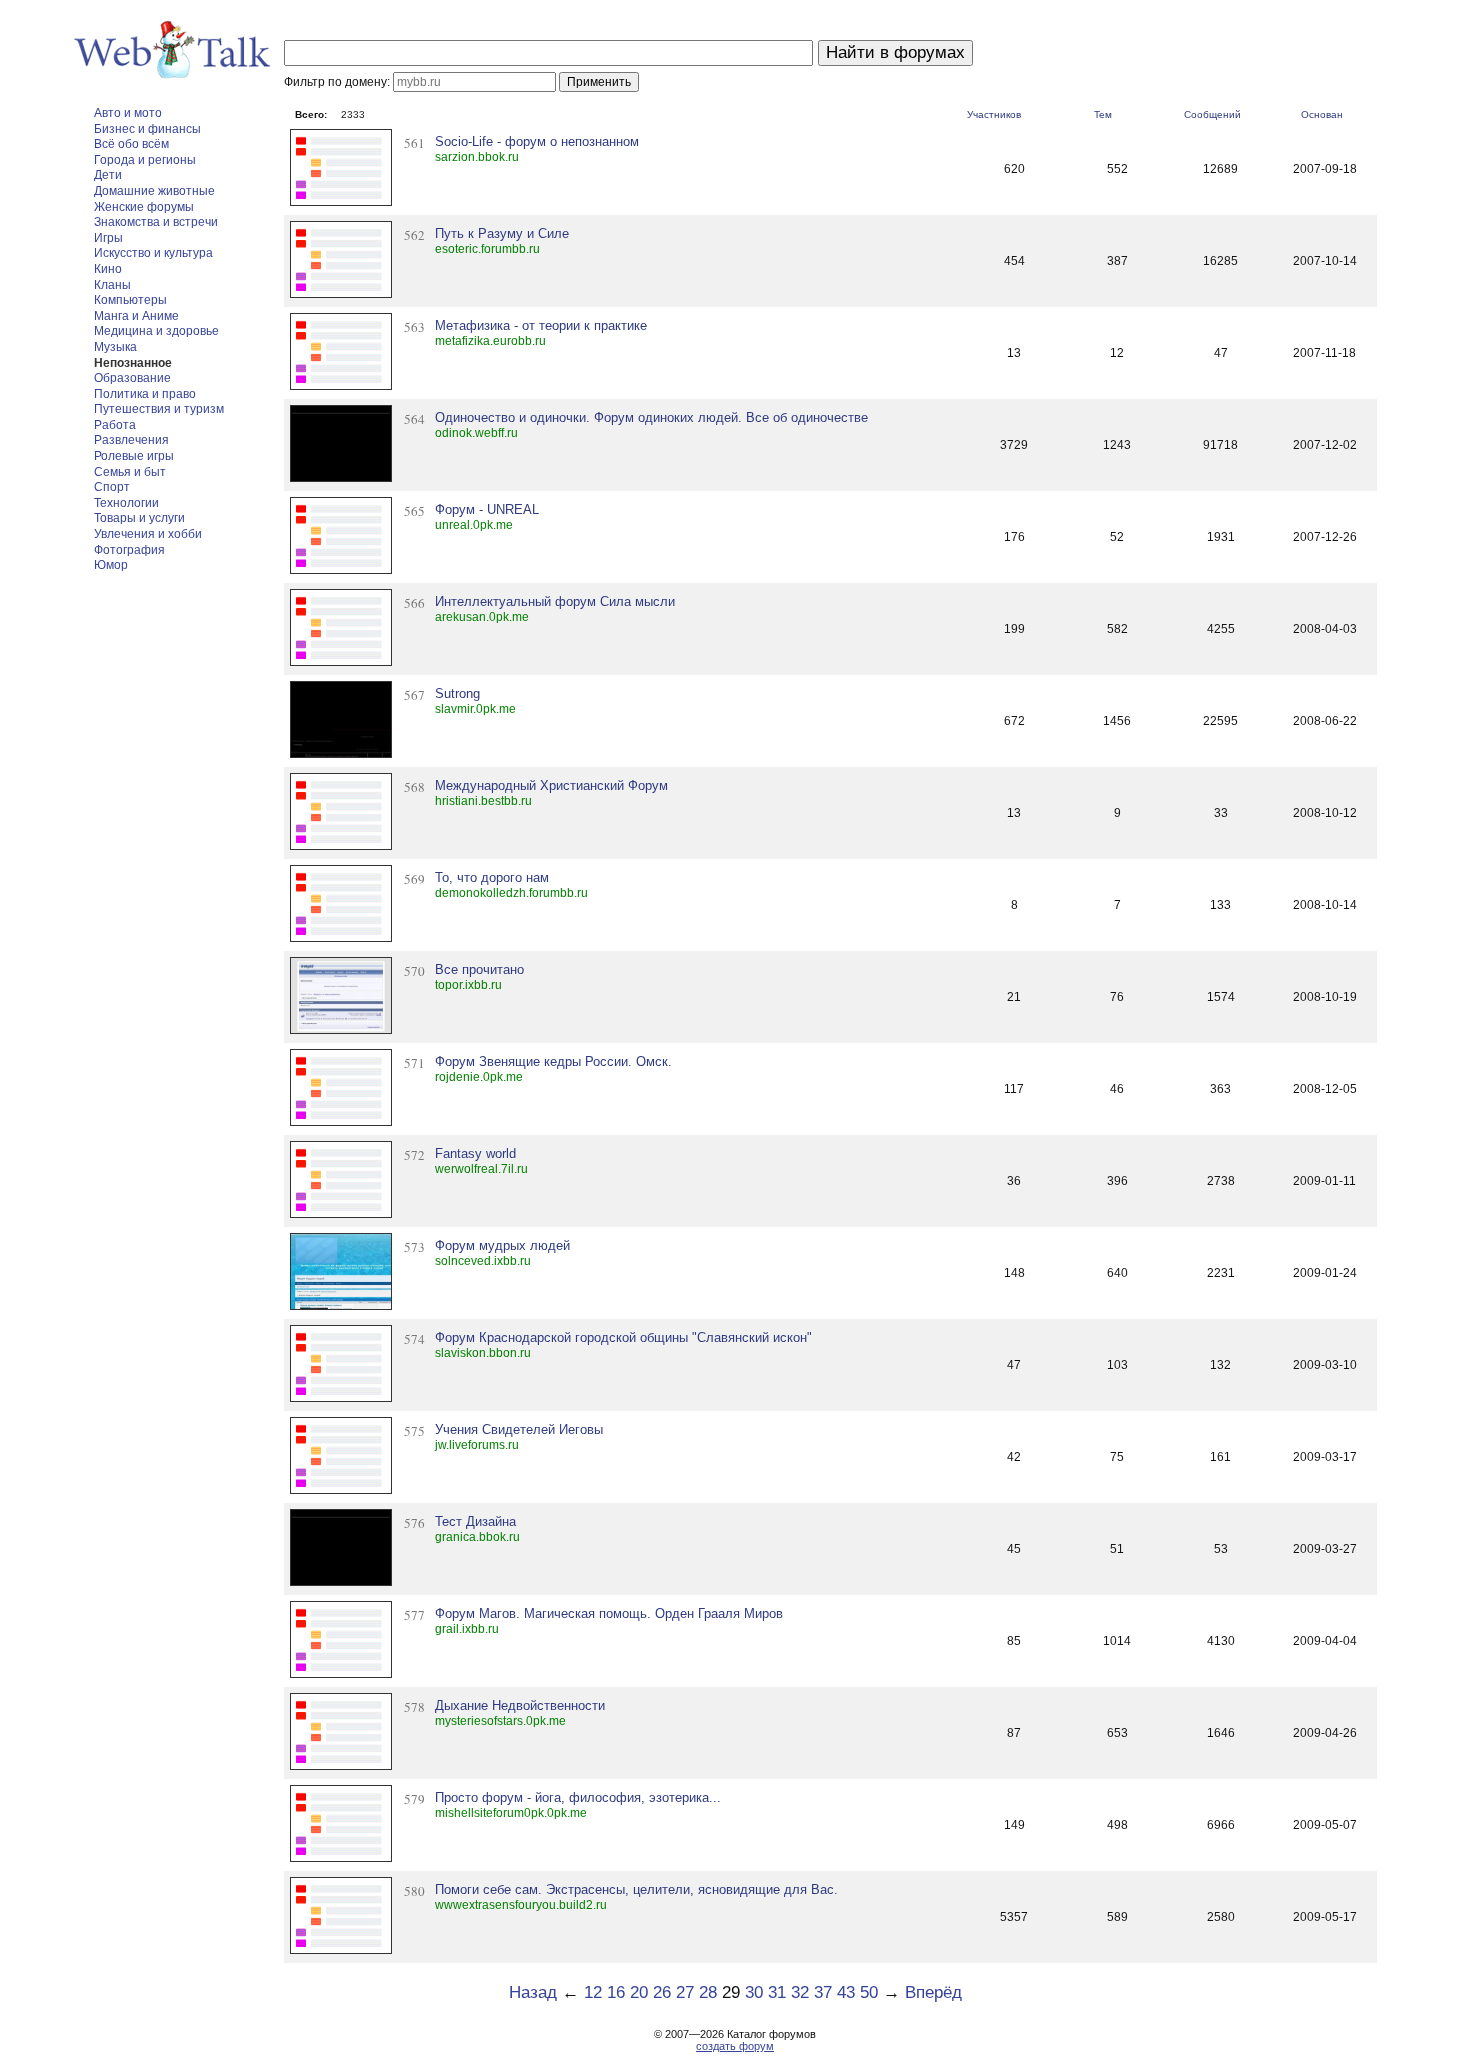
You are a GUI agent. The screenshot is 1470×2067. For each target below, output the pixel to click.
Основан (1322, 114)
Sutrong (457, 693)
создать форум (735, 2046)
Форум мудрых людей (502, 1245)
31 (777, 1992)
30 (754, 1992)
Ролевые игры (134, 456)
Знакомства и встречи (156, 222)
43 (846, 1992)
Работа (115, 425)
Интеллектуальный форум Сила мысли (555, 601)
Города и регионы (145, 160)
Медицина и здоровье (156, 331)
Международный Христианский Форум (551, 785)
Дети (108, 175)
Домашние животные (154, 191)
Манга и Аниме (136, 316)
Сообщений (1212, 114)
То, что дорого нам (492, 877)
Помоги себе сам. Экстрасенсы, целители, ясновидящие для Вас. (636, 1889)
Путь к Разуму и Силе (502, 233)
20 (639, 1992)
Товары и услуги (139, 518)
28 (708, 1992)
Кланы (112, 285)
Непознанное (133, 363)
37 (823, 1992)
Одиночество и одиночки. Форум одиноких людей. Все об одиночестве (651, 417)
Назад (533, 1992)
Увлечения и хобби (148, 534)
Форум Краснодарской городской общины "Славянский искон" (623, 1337)
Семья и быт (130, 472)
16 (616, 1992)
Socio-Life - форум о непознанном (537, 141)
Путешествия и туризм (159, 409)
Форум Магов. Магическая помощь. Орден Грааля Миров (609, 1613)
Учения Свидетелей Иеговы (519, 1429)
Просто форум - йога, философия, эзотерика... (578, 1797)
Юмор (111, 565)
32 (800, 1992)
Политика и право (145, 394)
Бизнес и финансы (147, 129)
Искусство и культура (153, 253)
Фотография (129, 550)
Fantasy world (475, 1153)
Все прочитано (479, 969)
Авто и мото (128, 113)
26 (662, 1992)
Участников (994, 114)
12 (593, 1992)
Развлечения (131, 440)
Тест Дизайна (475, 1521)
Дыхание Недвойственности (520, 1705)
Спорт (112, 487)
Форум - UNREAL (487, 509)
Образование (132, 378)
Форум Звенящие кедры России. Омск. (553, 1061)
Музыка (115, 347)
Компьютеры (130, 300)
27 (685, 1992)
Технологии (126, 503)
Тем (1103, 114)
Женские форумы (144, 207)
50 (869, 1992)
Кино (108, 269)
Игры (108, 238)
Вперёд (933, 1992)
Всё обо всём (131, 144)
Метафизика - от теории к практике (541, 325)
